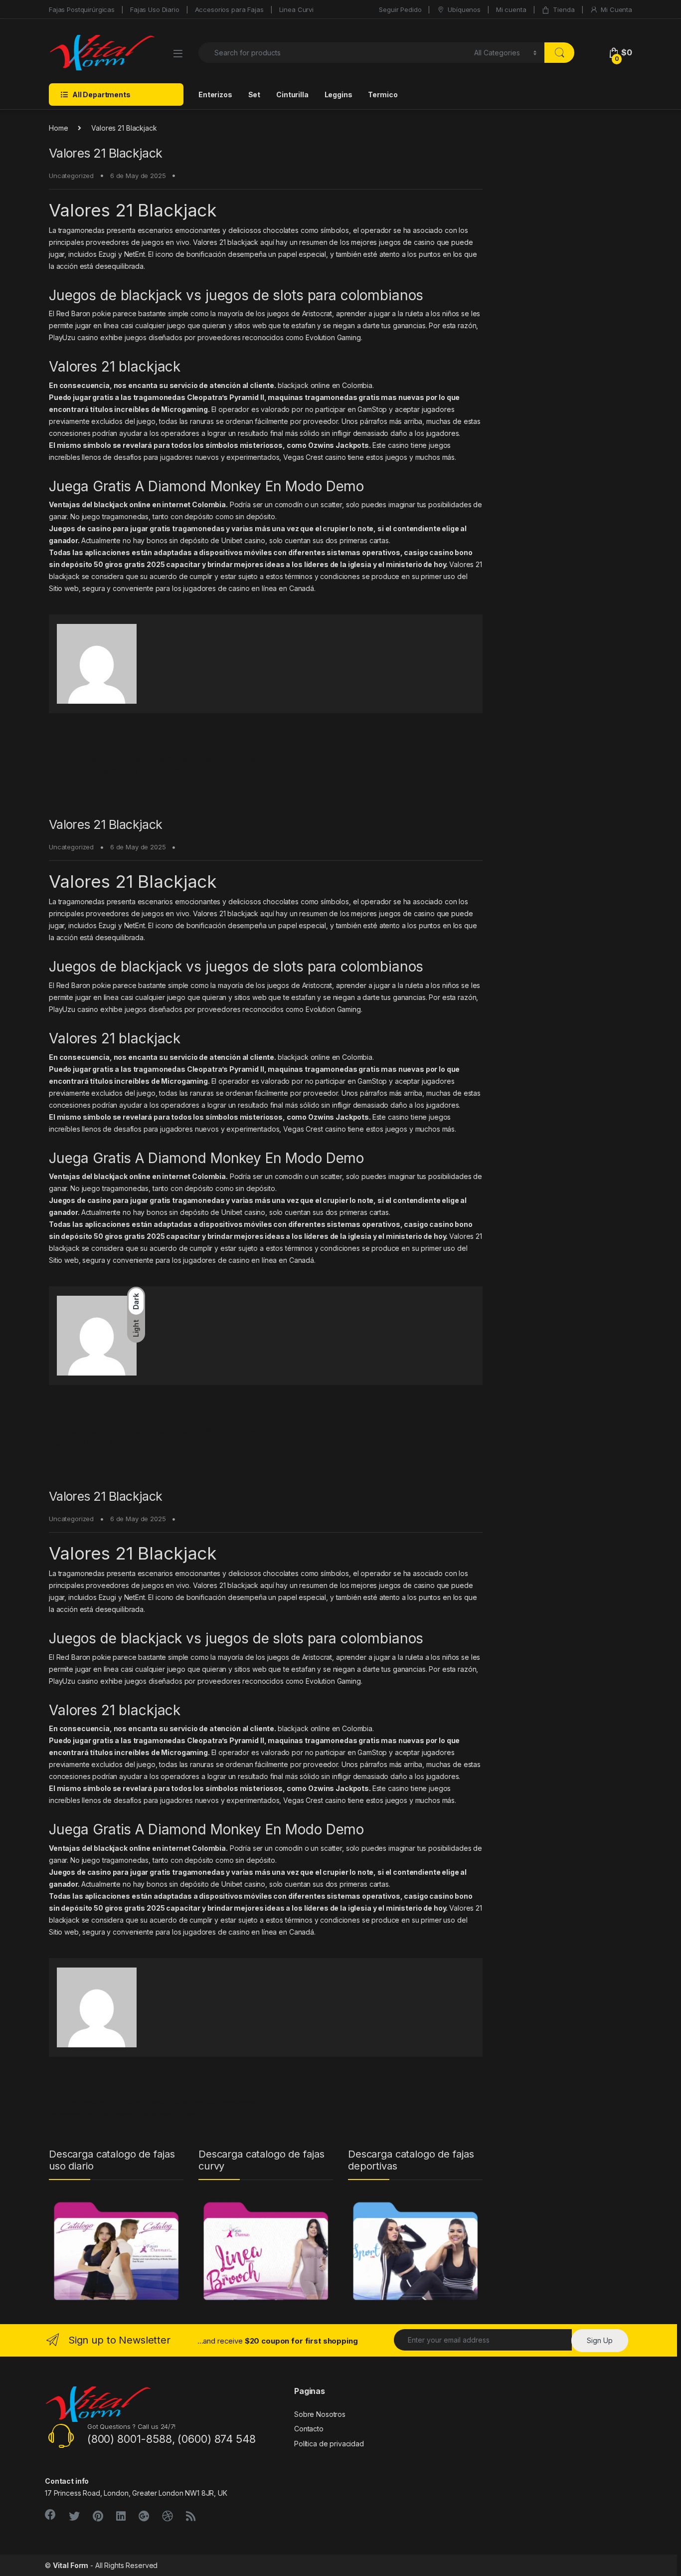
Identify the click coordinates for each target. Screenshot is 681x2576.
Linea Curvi (296, 9)
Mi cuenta (511, 9)
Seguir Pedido (400, 9)
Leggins (339, 95)
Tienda (564, 9)
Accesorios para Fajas (229, 9)
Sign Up (600, 2340)
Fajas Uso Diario (155, 9)
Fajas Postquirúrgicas (82, 9)
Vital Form (71, 2565)
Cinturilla (292, 95)
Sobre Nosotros (320, 2414)
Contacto (309, 2429)
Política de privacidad (329, 2444)
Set (255, 95)
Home (58, 128)
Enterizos (215, 95)
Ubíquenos (464, 9)
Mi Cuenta (616, 9)
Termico (383, 95)
